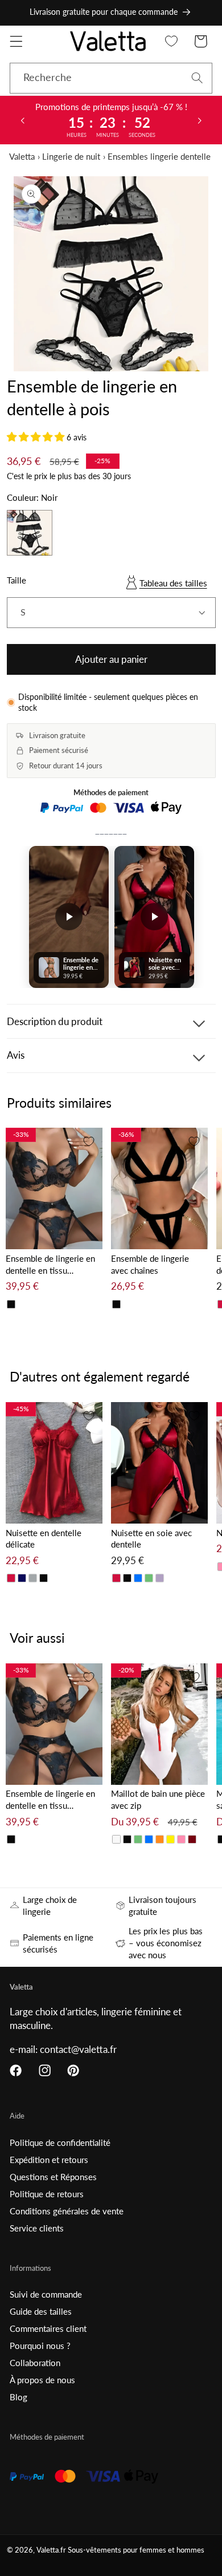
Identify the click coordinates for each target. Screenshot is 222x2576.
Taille (17, 580)
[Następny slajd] (200, 120)
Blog (18, 2397)
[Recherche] (197, 78)
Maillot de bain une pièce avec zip (158, 1799)
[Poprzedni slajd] (22, 120)
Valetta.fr (51, 2550)
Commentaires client (48, 2328)
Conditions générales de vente (67, 2211)
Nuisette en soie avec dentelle (151, 1539)
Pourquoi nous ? (40, 2346)
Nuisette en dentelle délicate (44, 1539)
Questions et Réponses (53, 2177)
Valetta (22, 156)
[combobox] (111, 78)
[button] (16, 41)
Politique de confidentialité (60, 2142)
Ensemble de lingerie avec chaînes (150, 1264)
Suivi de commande (46, 2294)
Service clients (37, 2228)
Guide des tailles (41, 2311)
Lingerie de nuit (71, 156)
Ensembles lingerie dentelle (159, 156)
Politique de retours (47, 2194)
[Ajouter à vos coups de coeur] (89, 1141)
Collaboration (35, 2363)
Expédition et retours (49, 2160)
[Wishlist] (172, 41)
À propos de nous (42, 2380)
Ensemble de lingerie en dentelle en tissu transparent (50, 1265)
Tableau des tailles (173, 583)
